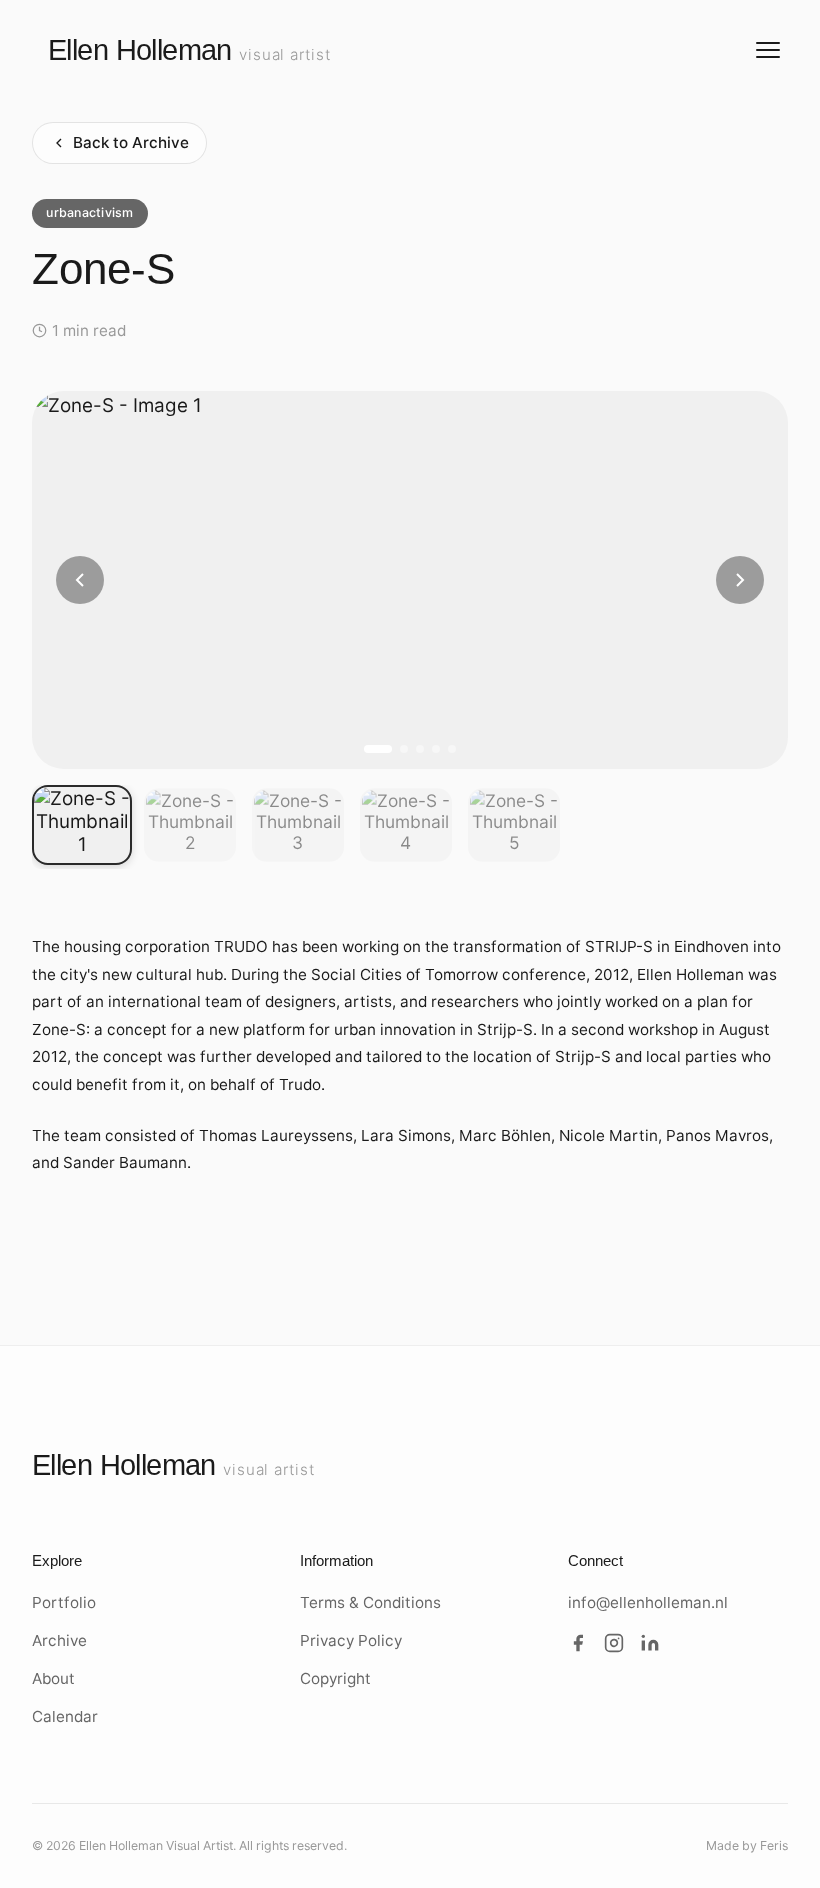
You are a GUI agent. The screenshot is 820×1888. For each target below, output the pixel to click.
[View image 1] (82, 825)
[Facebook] (578, 1646)
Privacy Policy (351, 1640)
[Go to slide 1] (378, 749)
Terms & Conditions (370, 1602)
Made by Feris (747, 1845)
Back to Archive (131, 142)
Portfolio (64, 1602)
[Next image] (740, 580)
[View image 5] (514, 825)
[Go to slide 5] (452, 749)
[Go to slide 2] (404, 749)
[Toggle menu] (768, 50)
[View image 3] (298, 825)
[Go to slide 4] (436, 749)
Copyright (335, 1678)
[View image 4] (406, 825)
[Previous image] (80, 580)
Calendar (65, 1716)
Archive (59, 1640)
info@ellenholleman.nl (648, 1602)
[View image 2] (190, 825)
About (53, 1678)
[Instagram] (614, 1646)
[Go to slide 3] (420, 749)
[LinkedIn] (650, 1646)
